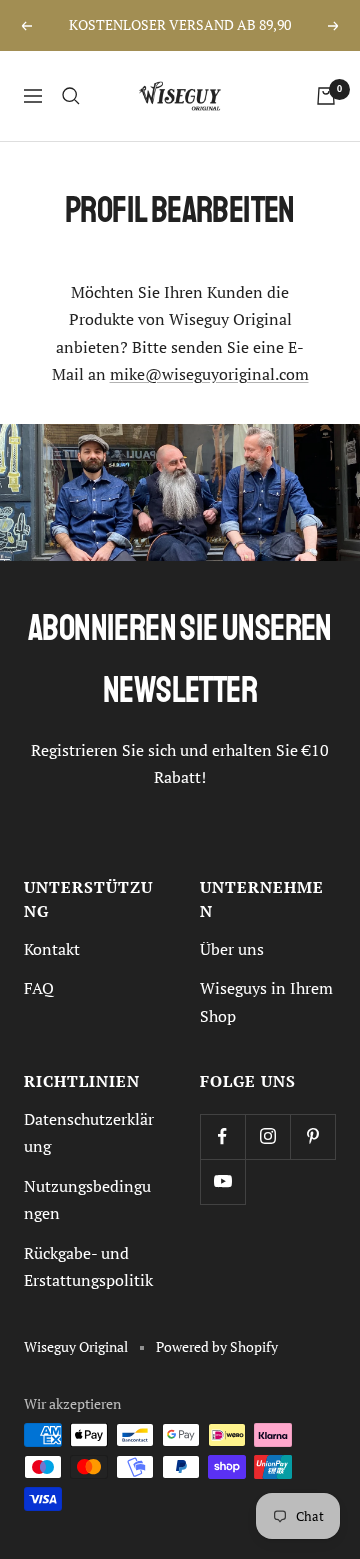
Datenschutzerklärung (89, 1132)
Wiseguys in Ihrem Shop (266, 1001)
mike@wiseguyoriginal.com (209, 374)
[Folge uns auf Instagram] (267, 1136)
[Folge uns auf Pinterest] (312, 1136)
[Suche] (71, 96)
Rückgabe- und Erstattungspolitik (88, 1266)
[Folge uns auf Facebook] (222, 1136)
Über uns (232, 949)
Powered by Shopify (217, 1347)
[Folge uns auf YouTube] (222, 1181)
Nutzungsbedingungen (87, 1199)
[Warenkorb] (326, 96)
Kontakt (52, 949)
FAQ (39, 988)
